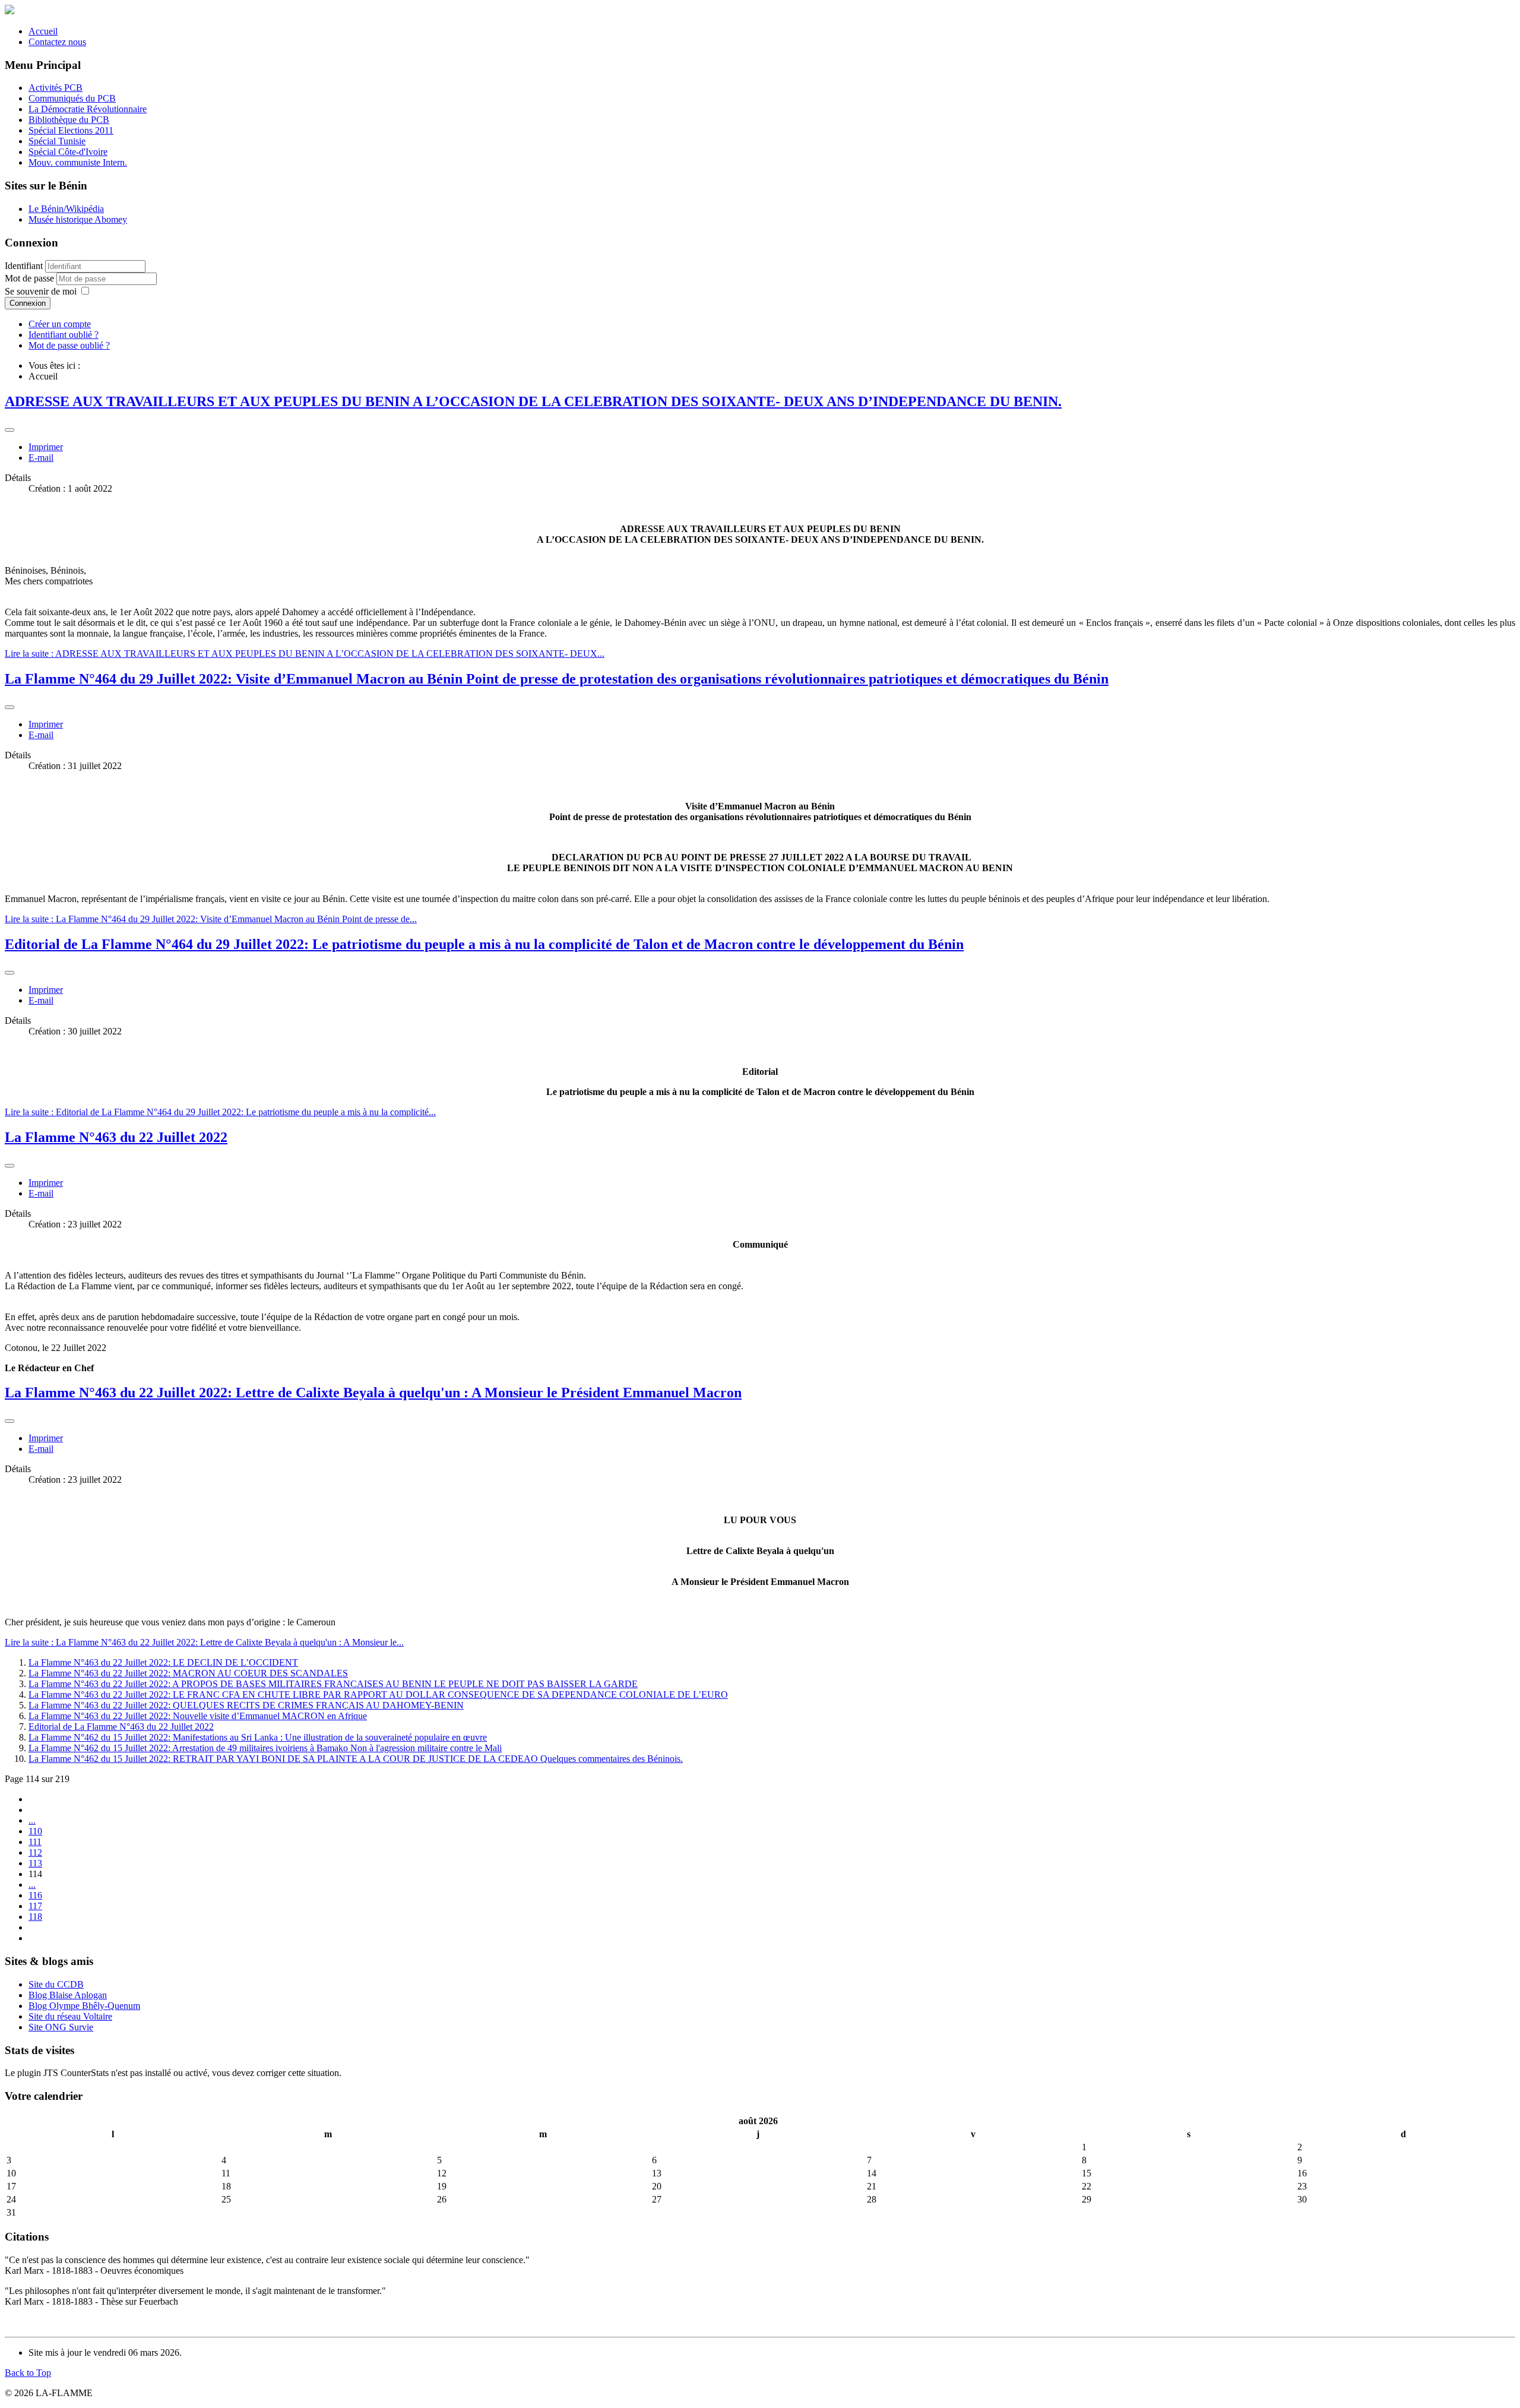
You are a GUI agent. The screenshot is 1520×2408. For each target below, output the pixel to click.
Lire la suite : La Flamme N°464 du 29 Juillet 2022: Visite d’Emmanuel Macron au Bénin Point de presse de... (211, 919)
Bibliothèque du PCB (69, 120)
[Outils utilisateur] (9, 430)
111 (35, 1842)
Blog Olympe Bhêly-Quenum (84, 2006)
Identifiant (24, 266)
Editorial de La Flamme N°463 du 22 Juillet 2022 (121, 1727)
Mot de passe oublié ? (69, 345)
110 (35, 1831)
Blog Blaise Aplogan (68, 1995)
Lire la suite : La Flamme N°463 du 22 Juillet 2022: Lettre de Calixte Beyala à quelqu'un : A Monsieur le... (204, 1642)
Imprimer (46, 447)
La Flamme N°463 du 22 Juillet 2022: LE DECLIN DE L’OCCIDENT (163, 1662)
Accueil (43, 31)
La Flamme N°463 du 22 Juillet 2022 (116, 1137)
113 (35, 1863)
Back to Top (28, 2373)
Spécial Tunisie (57, 141)
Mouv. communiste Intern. (78, 162)
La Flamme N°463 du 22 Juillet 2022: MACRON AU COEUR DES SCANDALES (188, 1673)
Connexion (28, 303)
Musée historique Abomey (78, 219)
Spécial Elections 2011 (71, 130)
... (32, 1820)
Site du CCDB (56, 1984)
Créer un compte (60, 324)
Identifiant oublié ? (64, 335)
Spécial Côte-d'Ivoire (68, 152)
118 (35, 1917)
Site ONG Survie (61, 2027)
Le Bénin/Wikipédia (66, 209)
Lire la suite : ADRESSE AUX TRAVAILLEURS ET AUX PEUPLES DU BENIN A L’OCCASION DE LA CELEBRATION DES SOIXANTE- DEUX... (305, 654)
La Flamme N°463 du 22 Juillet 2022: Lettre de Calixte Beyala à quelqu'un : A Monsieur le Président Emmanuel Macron (373, 1393)
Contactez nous (57, 42)
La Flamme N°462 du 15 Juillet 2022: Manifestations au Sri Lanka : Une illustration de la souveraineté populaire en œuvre (258, 1737)
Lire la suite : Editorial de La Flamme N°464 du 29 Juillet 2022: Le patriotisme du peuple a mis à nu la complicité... (220, 1112)
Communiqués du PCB (72, 98)
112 (35, 1852)
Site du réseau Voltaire (70, 2016)
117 (35, 1906)
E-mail (41, 458)
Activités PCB (56, 88)
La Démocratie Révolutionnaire (88, 109)
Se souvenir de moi (41, 291)
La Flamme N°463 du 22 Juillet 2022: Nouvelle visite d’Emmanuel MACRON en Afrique (198, 1716)
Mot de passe (31, 278)
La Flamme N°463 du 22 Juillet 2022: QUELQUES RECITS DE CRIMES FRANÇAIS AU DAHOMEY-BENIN (246, 1705)
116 (35, 1895)
